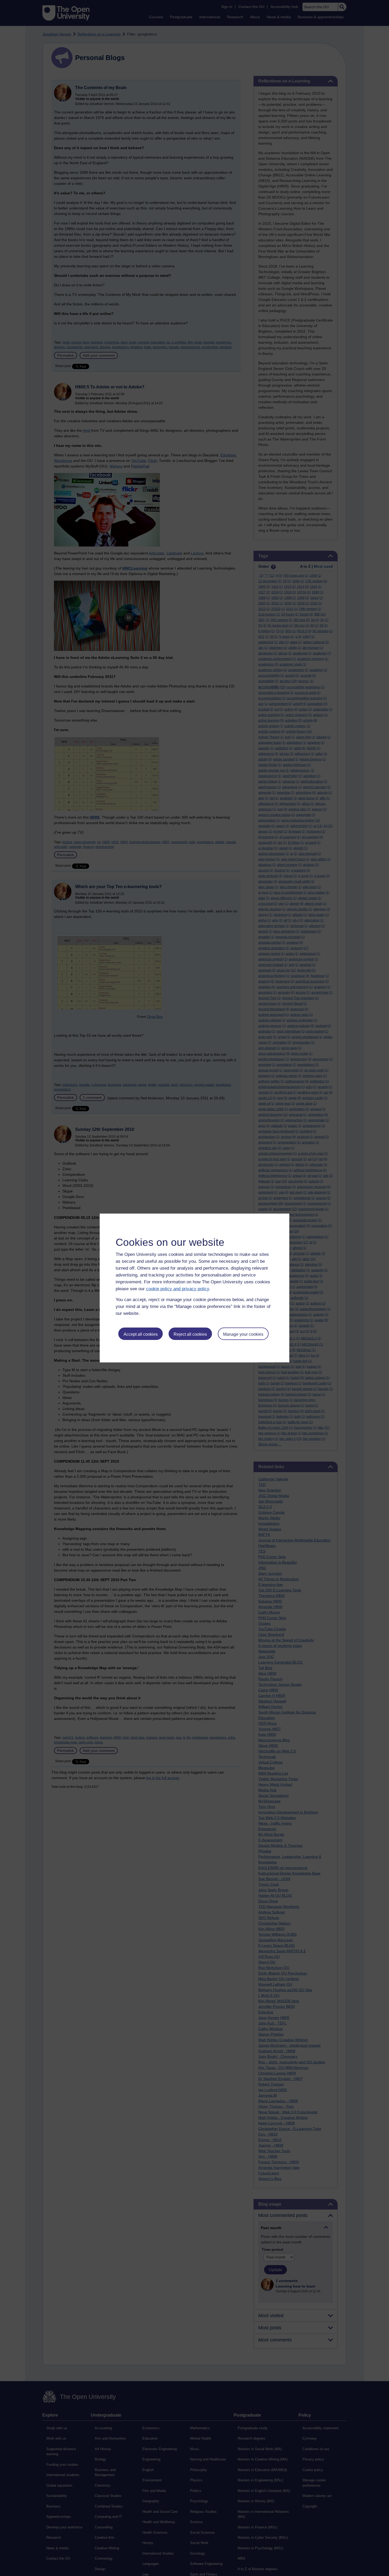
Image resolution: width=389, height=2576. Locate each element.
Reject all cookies (190, 1334)
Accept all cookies (141, 1334)
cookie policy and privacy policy (178, 1289)
